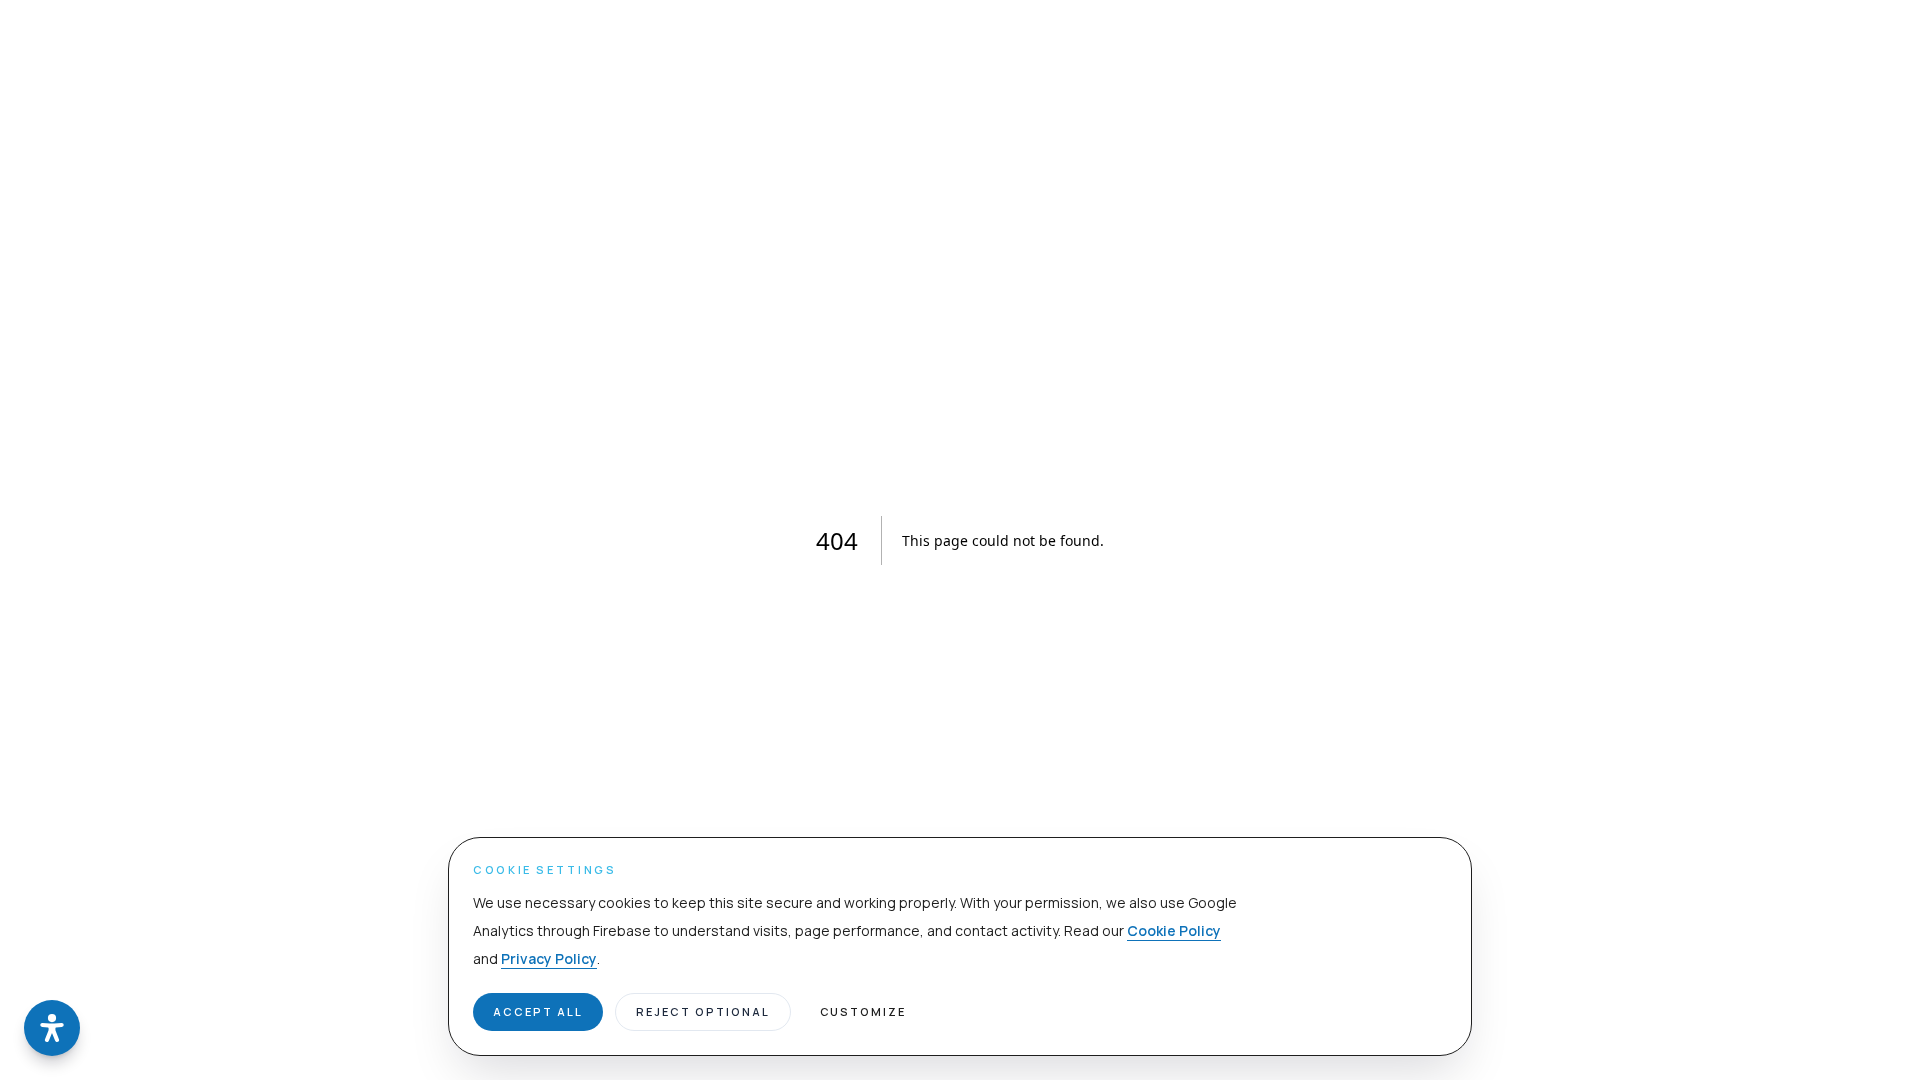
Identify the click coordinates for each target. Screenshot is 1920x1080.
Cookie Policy (1174, 930)
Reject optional (703, 1011)
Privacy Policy (549, 958)
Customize (863, 1011)
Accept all (538, 1011)
